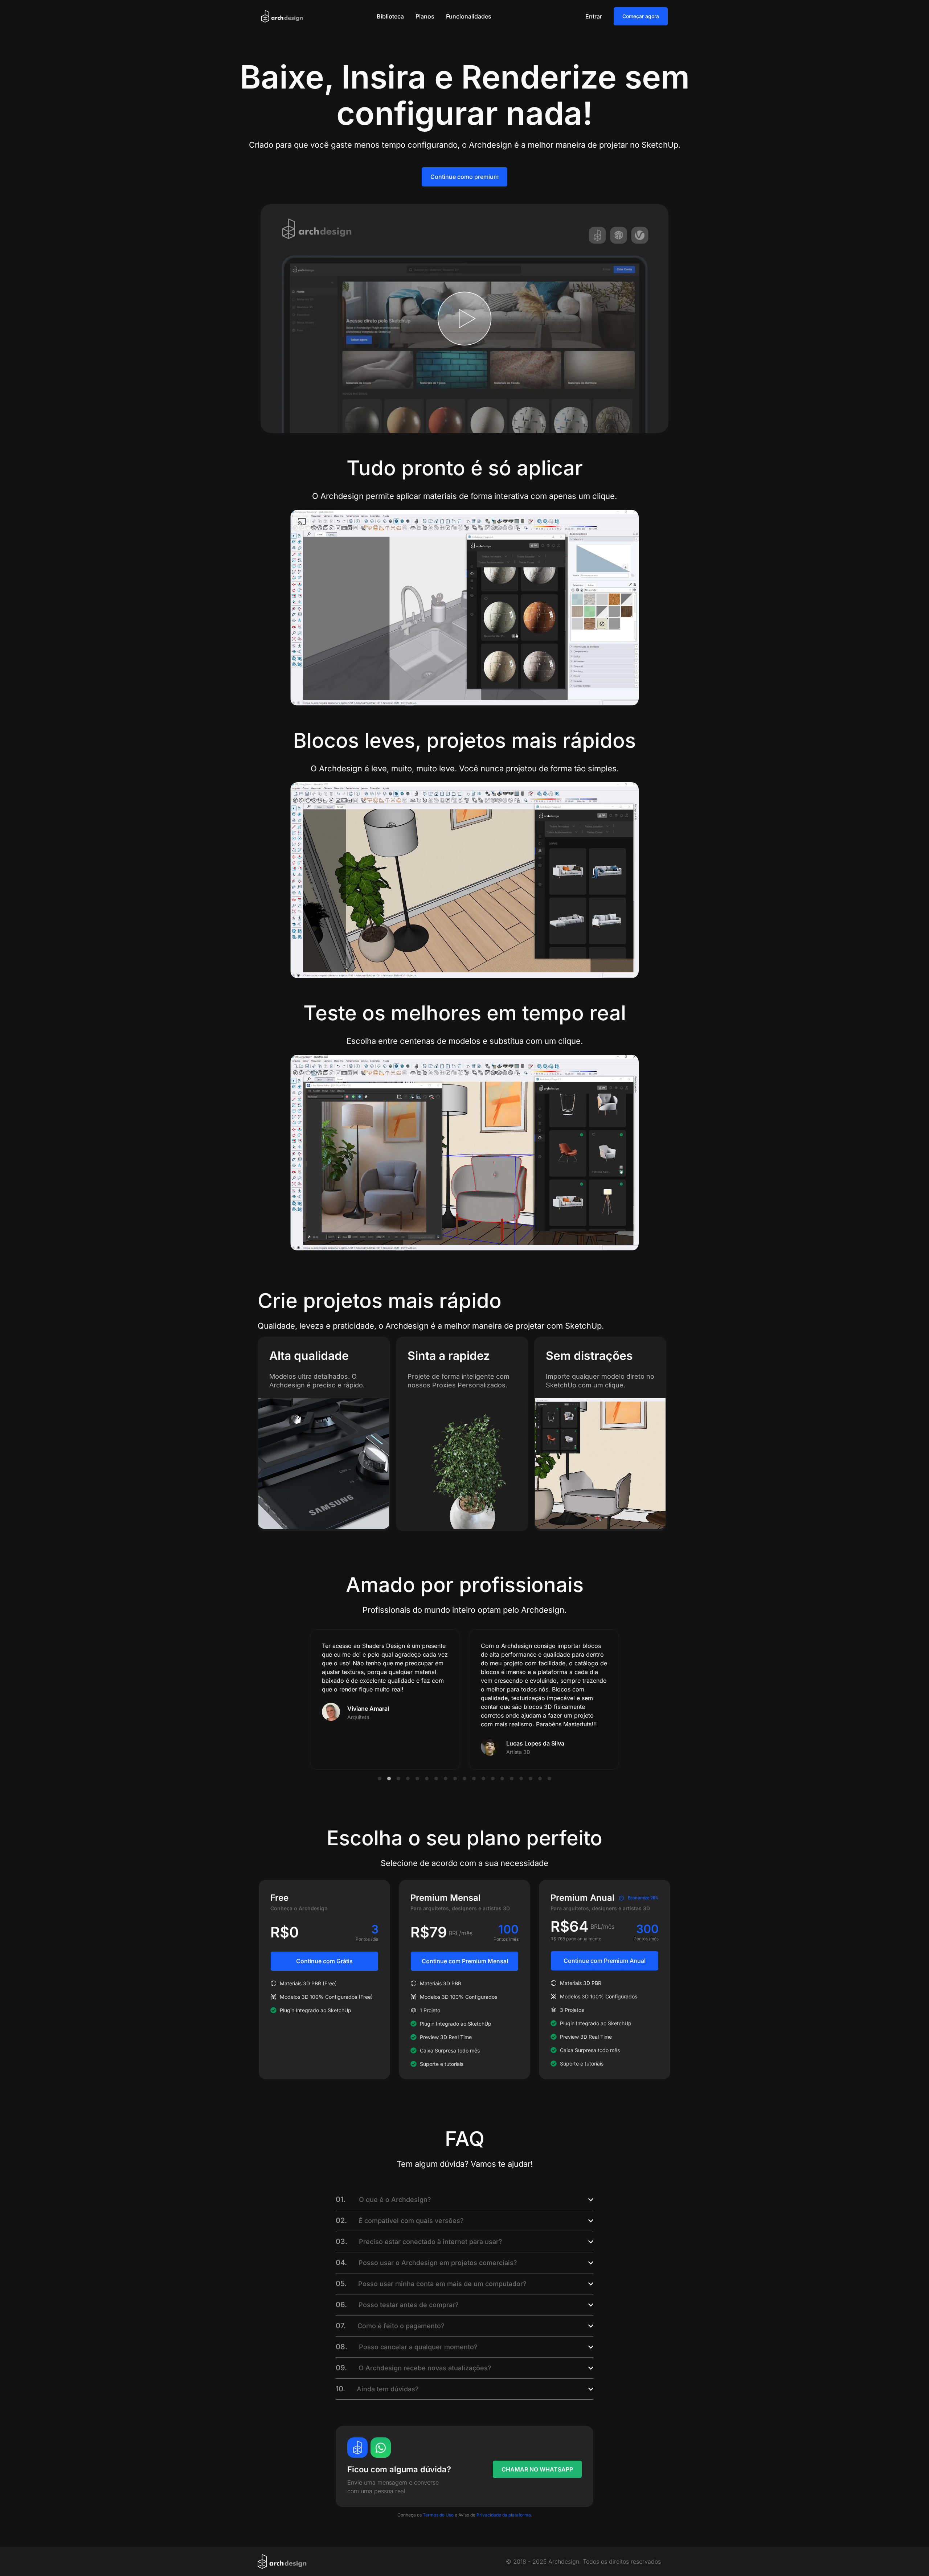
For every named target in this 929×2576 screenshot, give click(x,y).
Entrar (594, 16)
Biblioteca (390, 16)
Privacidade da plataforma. (504, 2515)
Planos (425, 16)
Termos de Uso (438, 2515)
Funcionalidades (469, 16)
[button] (380, 1779)
